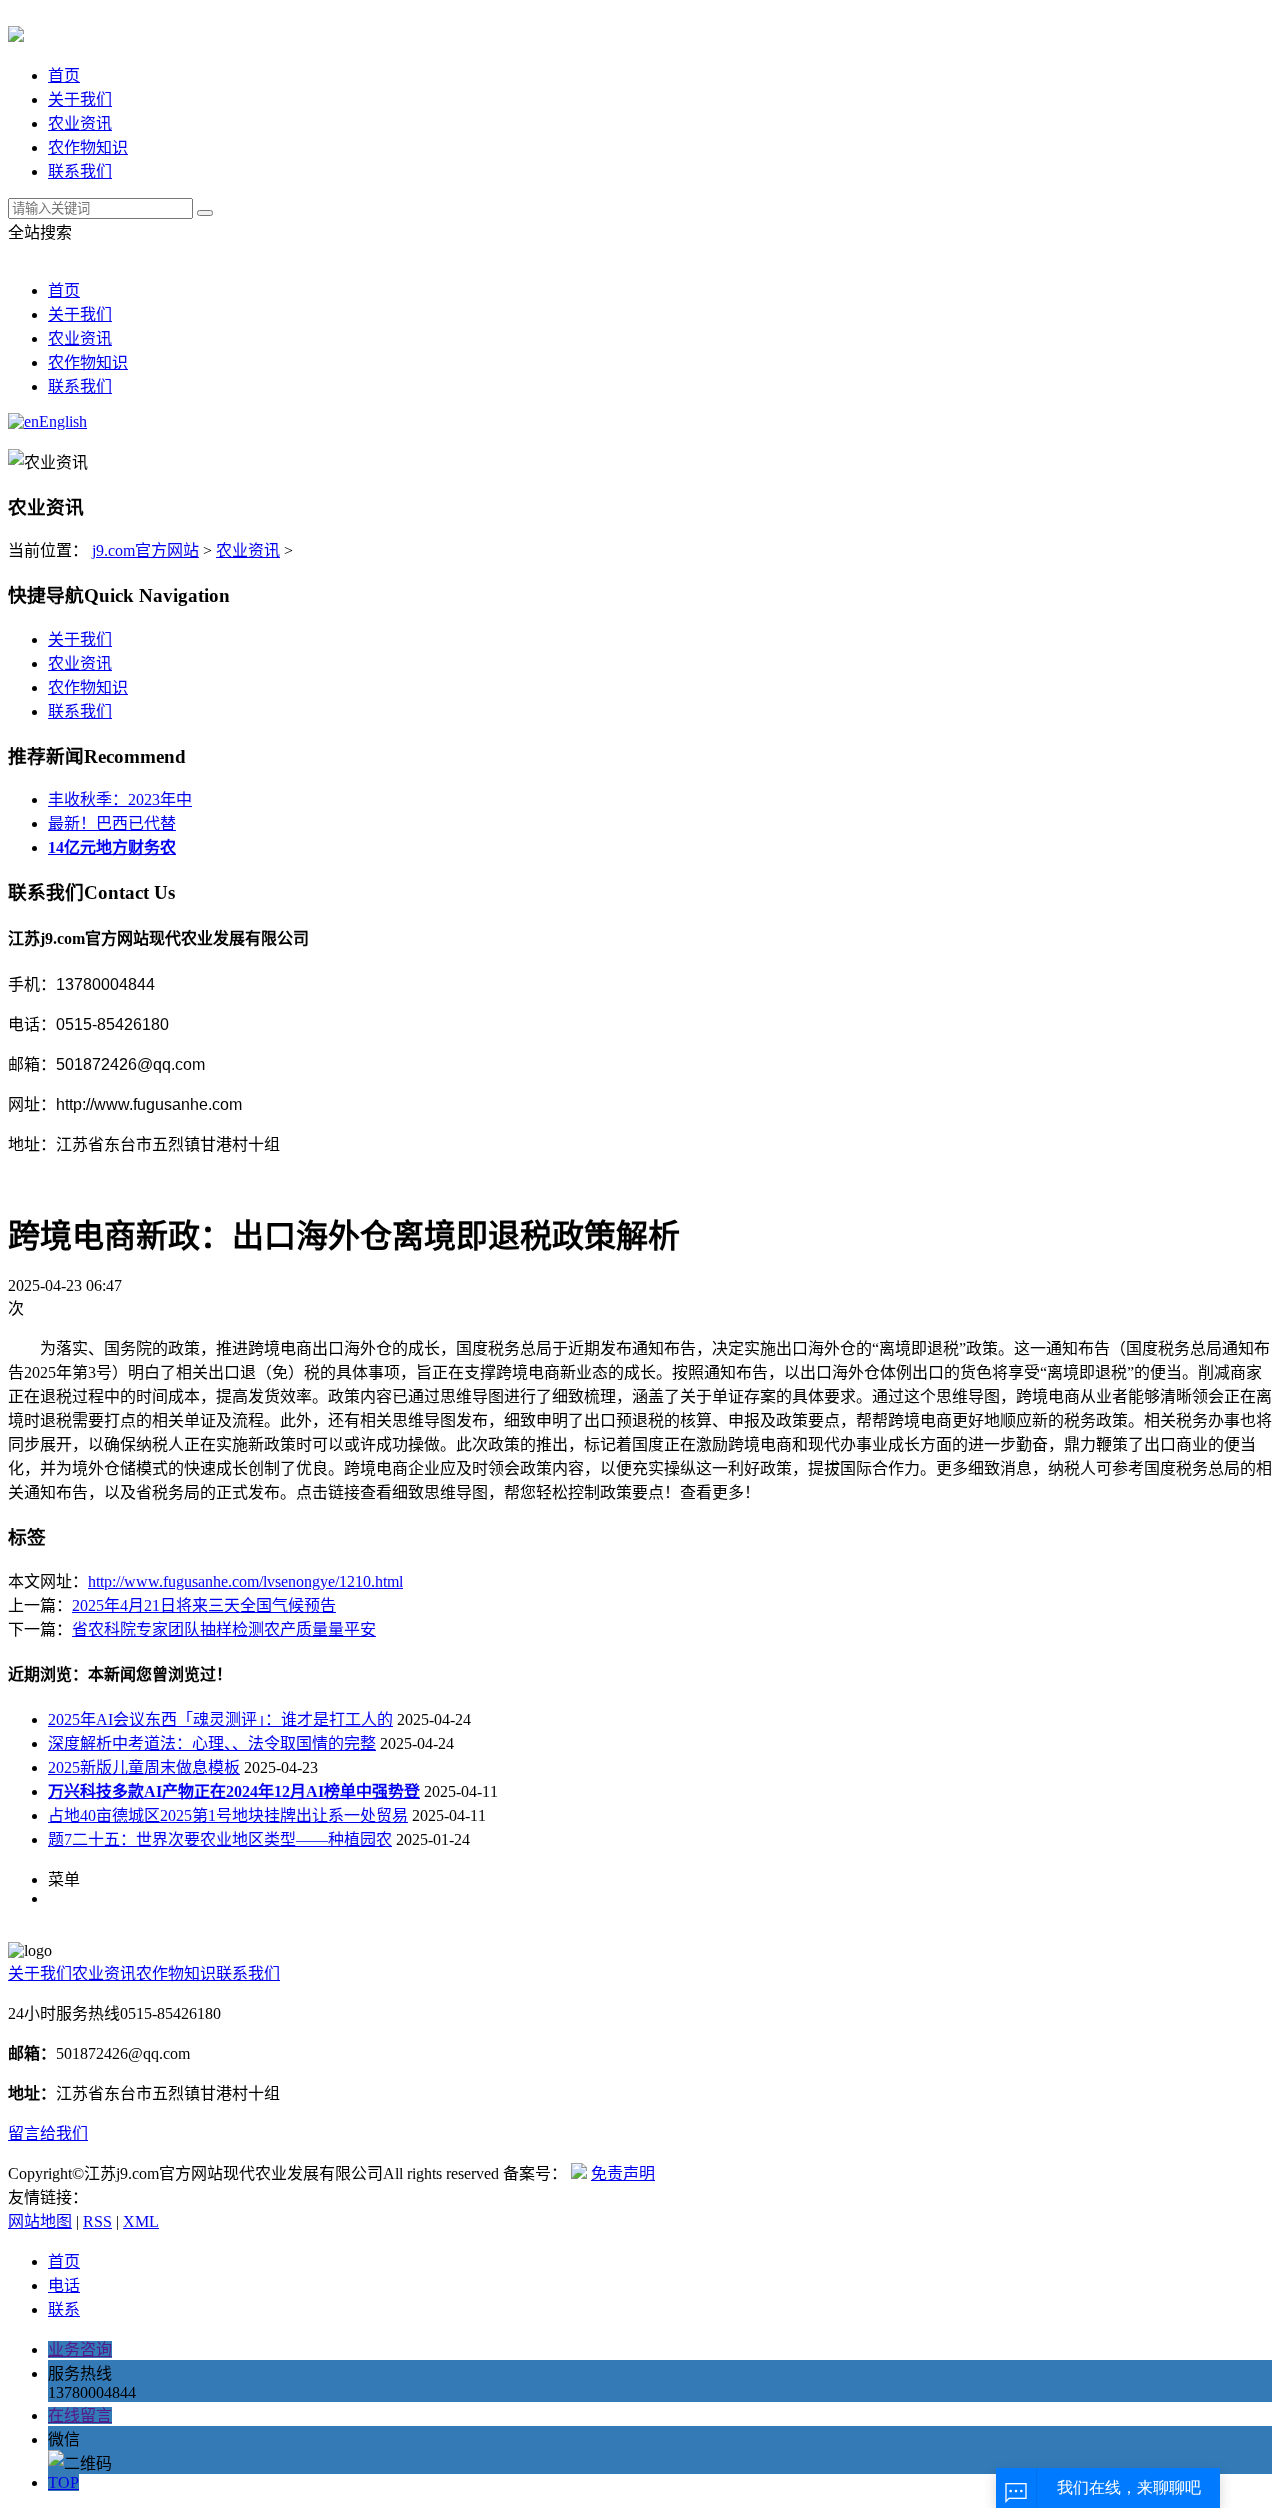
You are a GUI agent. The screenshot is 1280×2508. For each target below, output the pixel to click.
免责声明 (623, 2173)
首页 (64, 75)
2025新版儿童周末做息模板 (144, 1767)
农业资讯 (80, 123)
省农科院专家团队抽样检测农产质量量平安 (224, 1629)
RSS (97, 2221)
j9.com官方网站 (145, 550)
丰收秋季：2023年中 (120, 799)
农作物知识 (88, 147)
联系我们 (80, 171)
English (63, 421)
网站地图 (40, 2221)
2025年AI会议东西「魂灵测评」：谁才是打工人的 (220, 1719)
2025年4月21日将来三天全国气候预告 (204, 1605)
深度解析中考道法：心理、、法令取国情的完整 (212, 1743)
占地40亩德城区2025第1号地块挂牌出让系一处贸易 (228, 1815)
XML (141, 2221)
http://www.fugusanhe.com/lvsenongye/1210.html (245, 1581)
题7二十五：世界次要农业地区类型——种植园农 (220, 1839)
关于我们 (80, 99)
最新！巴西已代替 (112, 823)
